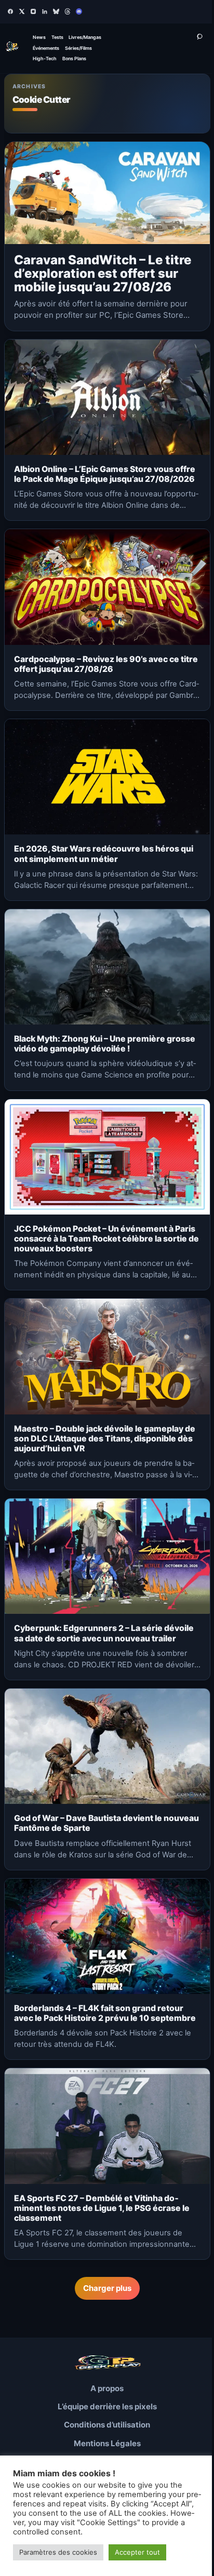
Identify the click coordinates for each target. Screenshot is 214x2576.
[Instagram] (33, 11)
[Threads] (68, 11)
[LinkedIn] (45, 11)
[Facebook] (10, 11)
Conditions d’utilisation (107, 2425)
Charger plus (107, 2288)
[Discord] (79, 11)
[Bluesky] (56, 11)
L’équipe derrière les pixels (107, 2406)
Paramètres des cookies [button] (58, 2552)
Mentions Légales (107, 2443)
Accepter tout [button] (137, 2552)
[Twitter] (22, 11)
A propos (107, 2388)
